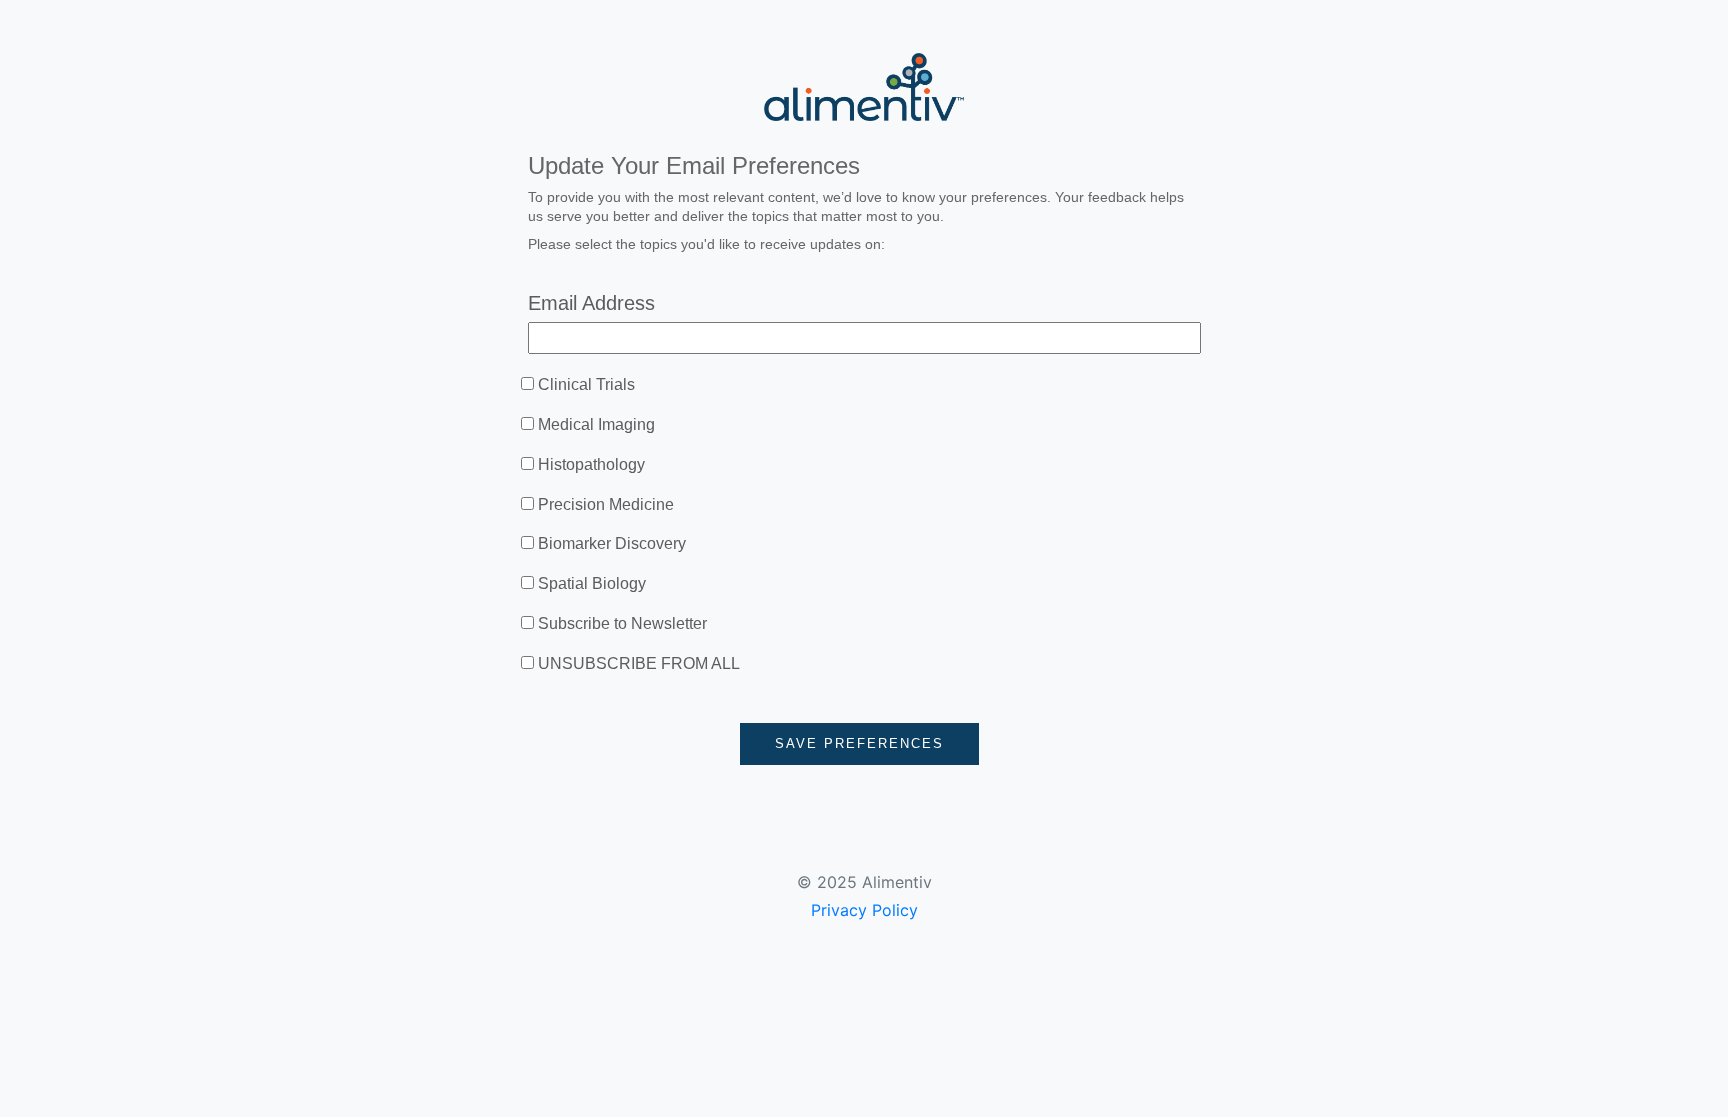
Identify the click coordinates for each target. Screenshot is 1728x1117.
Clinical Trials (586, 384)
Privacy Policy (864, 910)
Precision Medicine (606, 504)
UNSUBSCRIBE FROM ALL (639, 663)
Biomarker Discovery (612, 543)
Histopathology (591, 464)
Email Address (591, 303)
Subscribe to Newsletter (622, 623)
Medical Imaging (596, 424)
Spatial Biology (592, 583)
